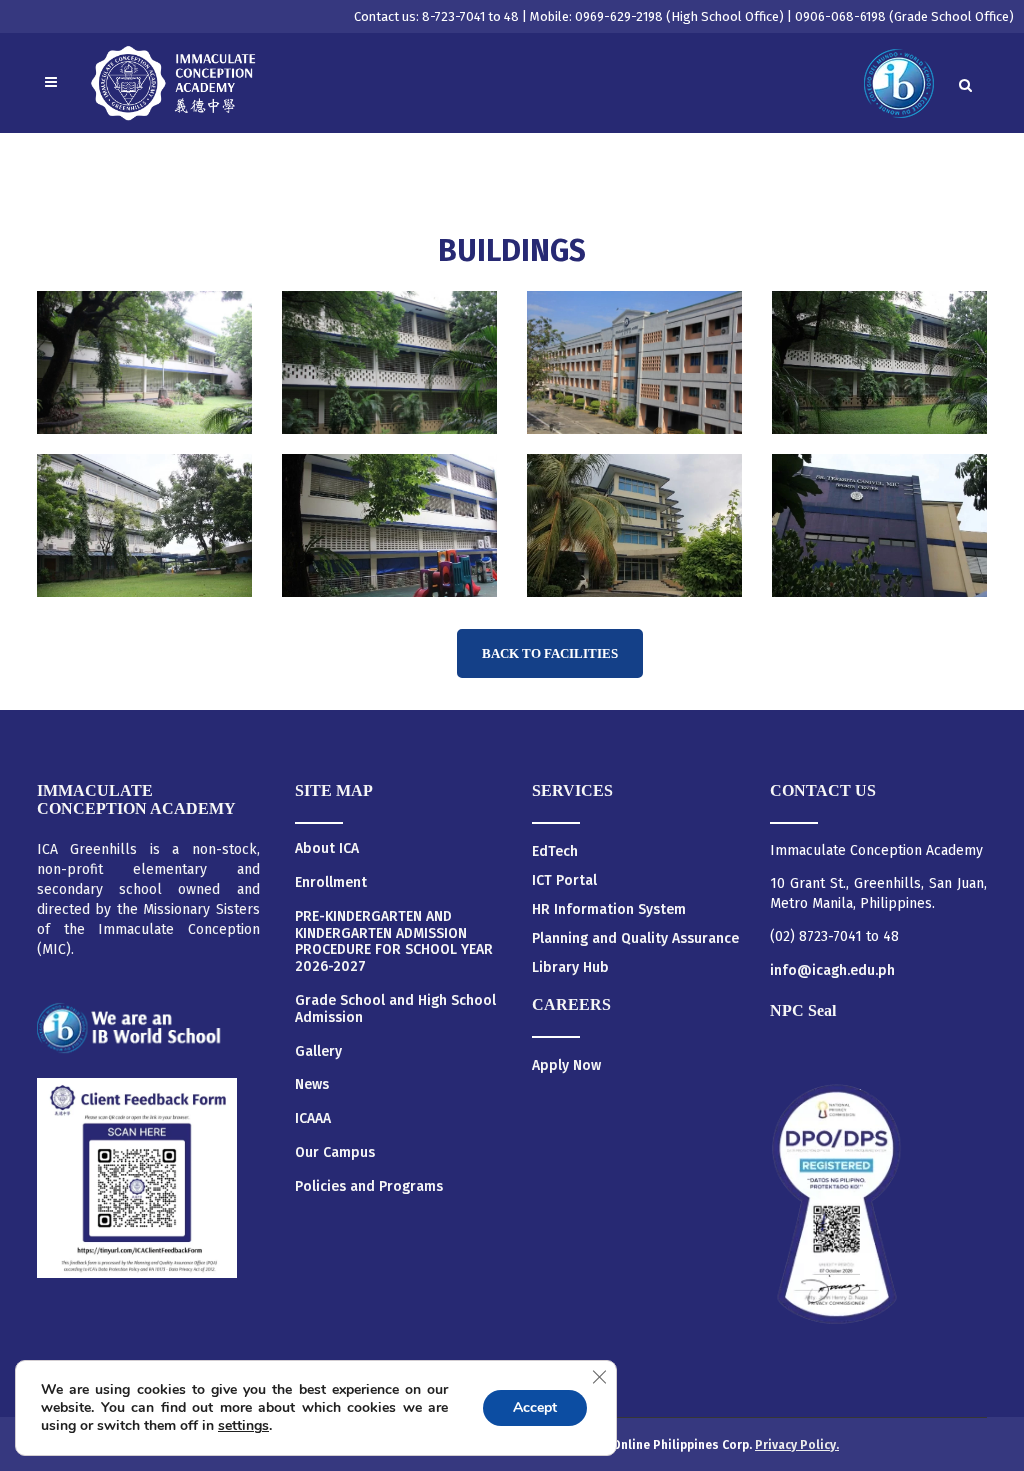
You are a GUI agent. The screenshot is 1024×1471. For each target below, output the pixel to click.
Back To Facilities (550, 653)
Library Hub (570, 967)
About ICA (327, 849)
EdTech (555, 851)
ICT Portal (564, 880)
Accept (535, 1407)
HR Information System (609, 909)
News (312, 1085)
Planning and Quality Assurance (635, 938)
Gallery (318, 1052)
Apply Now (566, 1065)
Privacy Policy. (797, 1445)
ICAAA (313, 1119)
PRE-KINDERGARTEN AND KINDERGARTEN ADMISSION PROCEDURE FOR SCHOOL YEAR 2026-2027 (394, 942)
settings (243, 1426)
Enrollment (331, 883)
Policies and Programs (369, 1187)
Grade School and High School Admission (395, 1009)
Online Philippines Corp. (683, 1445)
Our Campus (335, 1153)
